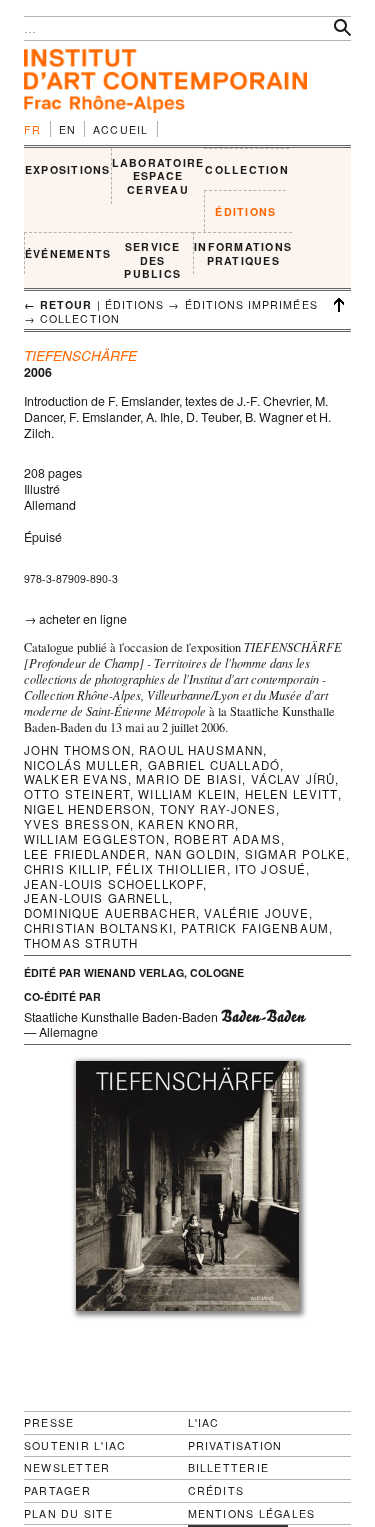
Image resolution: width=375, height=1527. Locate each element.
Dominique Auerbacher (110, 913)
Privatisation (235, 1445)
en (68, 129)
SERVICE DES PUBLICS (152, 260)
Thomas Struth (81, 943)
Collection (80, 318)
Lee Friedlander (85, 854)
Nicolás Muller (81, 765)
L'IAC (204, 1422)
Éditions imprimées (251, 304)
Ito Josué (270, 869)
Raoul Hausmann (201, 750)
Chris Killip (66, 869)
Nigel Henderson (87, 809)
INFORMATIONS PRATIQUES (243, 253)
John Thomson (77, 750)
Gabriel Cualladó (214, 765)
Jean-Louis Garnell (96, 898)
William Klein (187, 794)
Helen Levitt (291, 794)
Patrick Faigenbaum (255, 928)
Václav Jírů (293, 779)
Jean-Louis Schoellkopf (113, 884)
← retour (58, 304)
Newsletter (67, 1467)
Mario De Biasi (189, 779)
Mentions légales (252, 1514)
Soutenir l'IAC (75, 1445)
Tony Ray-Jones (218, 809)
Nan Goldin (196, 854)
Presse (49, 1422)
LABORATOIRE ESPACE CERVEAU (158, 176)
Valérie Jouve (256, 913)
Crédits (216, 1491)
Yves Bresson (77, 824)
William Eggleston (95, 839)
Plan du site (68, 1514)
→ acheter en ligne (75, 619)
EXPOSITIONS (68, 169)
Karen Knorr (186, 824)
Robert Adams (227, 839)
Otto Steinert (77, 794)
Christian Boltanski (98, 928)
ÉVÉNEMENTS (68, 253)
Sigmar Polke (296, 854)
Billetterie (229, 1467)
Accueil (121, 129)
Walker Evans (76, 779)
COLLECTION (246, 169)
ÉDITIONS (245, 211)
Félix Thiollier (171, 869)
